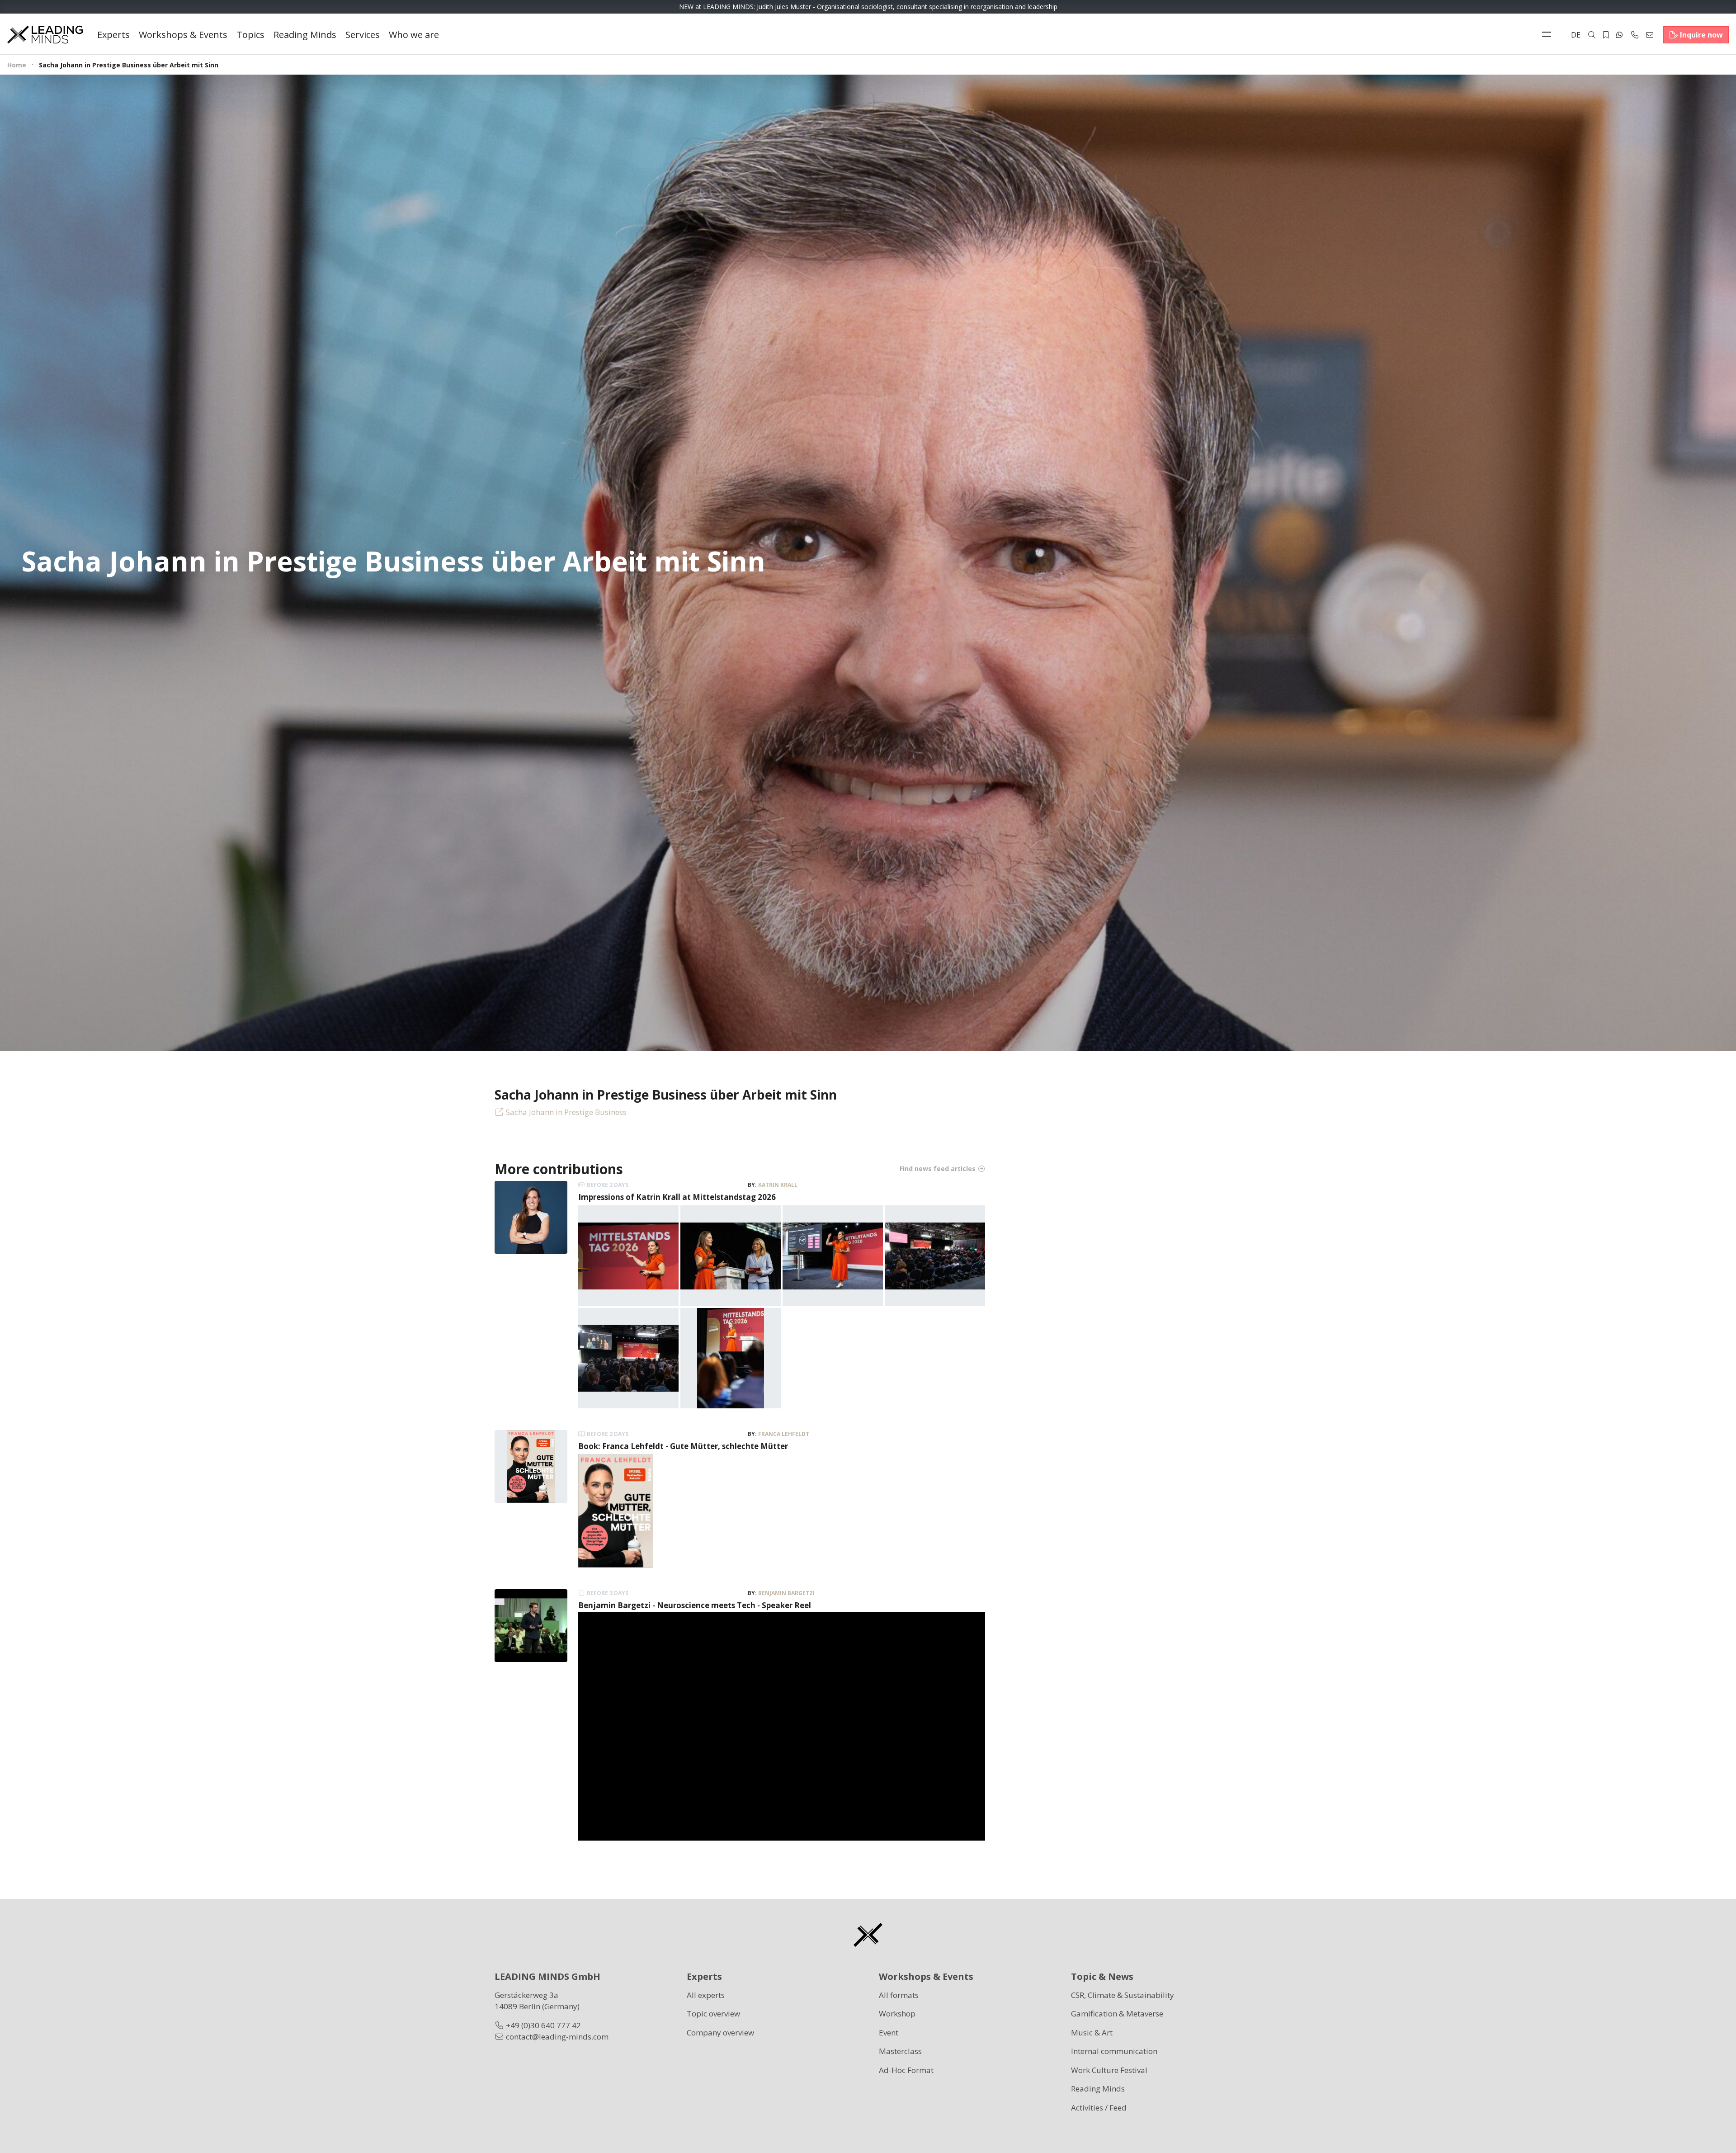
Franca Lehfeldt (784, 1434)
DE (1576, 35)
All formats (899, 1995)
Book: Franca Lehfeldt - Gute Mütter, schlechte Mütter (683, 1446)
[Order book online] (616, 1510)
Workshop (897, 2014)
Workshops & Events (183, 35)
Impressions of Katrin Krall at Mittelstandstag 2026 (677, 1197)
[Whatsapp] (1619, 35)
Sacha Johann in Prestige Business (566, 1112)
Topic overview (713, 2014)
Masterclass (900, 2051)
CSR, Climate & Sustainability (1123, 1995)
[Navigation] (1549, 35)
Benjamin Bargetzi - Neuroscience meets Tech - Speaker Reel (695, 1605)
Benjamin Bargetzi (786, 1593)
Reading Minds (305, 35)
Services (363, 35)
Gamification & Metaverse (1117, 2014)
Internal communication (1114, 2051)
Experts (113, 35)
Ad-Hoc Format (906, 2070)
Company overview (720, 2033)
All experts (706, 1995)
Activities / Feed (1099, 2108)
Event (889, 2033)
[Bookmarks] (1606, 35)
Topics (250, 35)
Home (17, 65)
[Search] (1592, 35)
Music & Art (1092, 2033)
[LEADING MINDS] (45, 34)
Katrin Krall (778, 1185)
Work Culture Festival (1109, 2070)
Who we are (414, 35)
